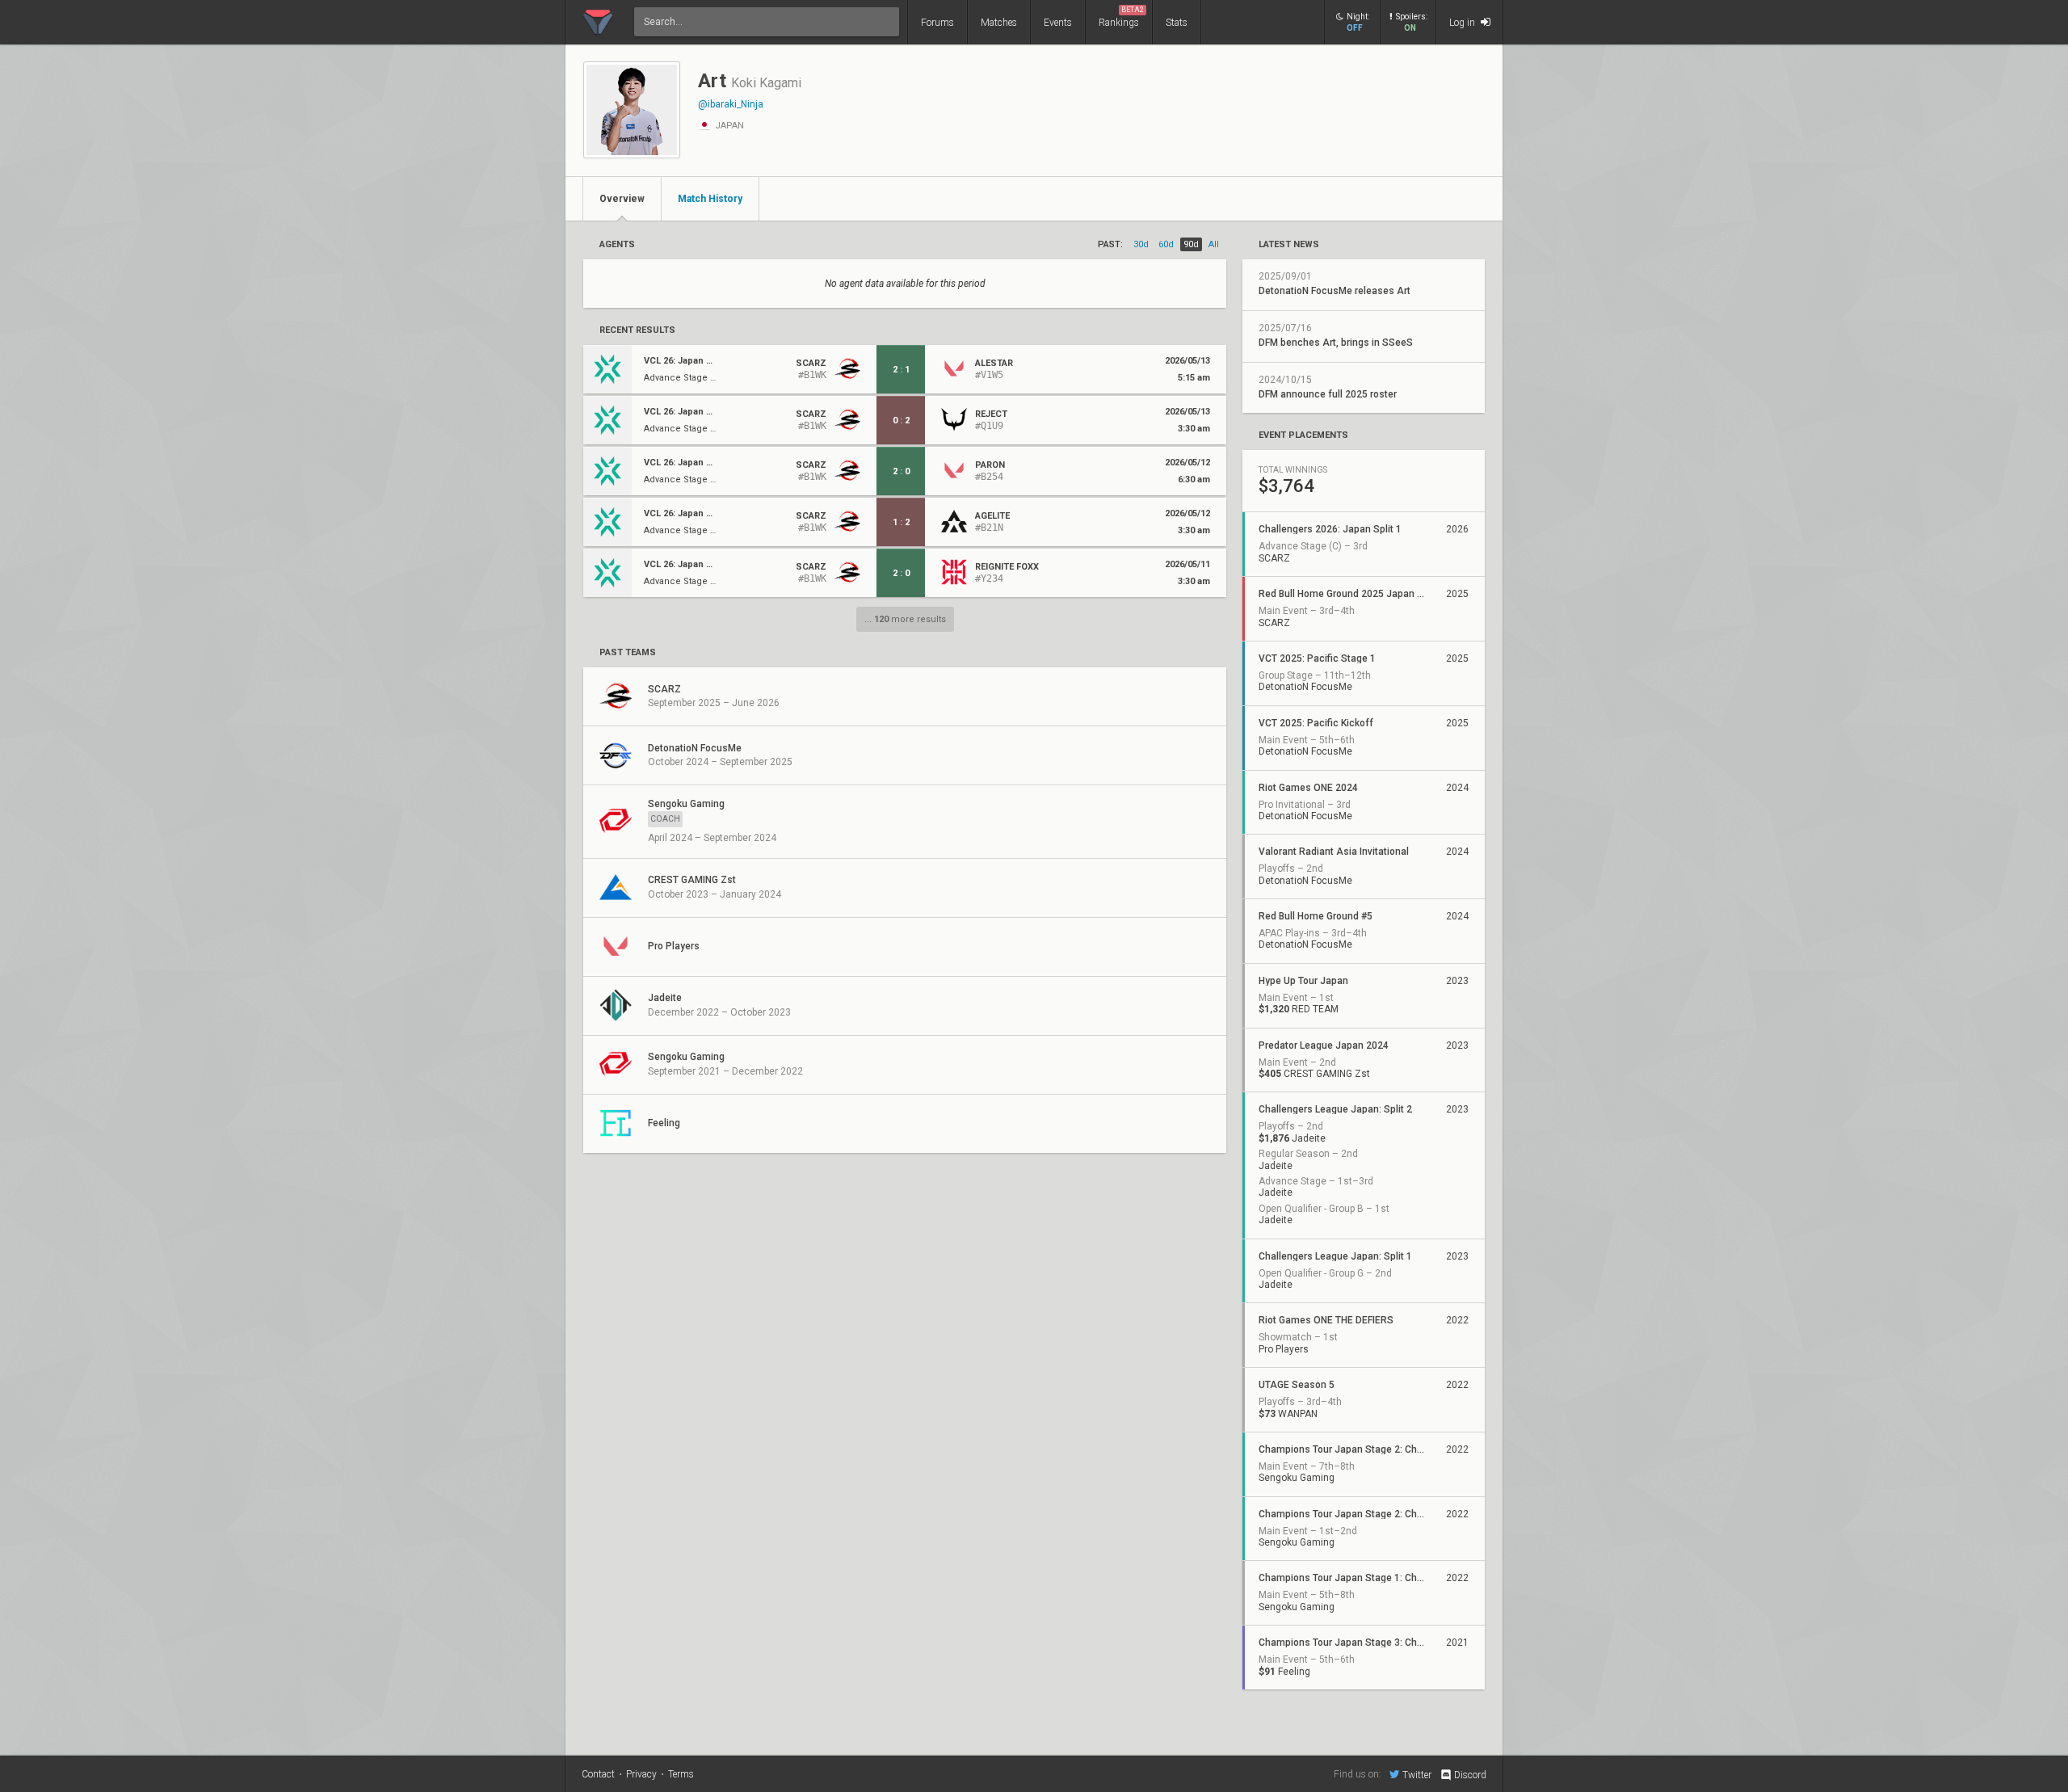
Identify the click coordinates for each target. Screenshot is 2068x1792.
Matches (999, 23)
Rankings (1121, 17)
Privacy (641, 1774)
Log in (1463, 23)
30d (1141, 244)
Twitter (1417, 1775)
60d (1166, 244)
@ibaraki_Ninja (731, 104)
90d (1191, 244)
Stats (1177, 23)
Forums (937, 23)
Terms (681, 1774)
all (1214, 244)
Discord (1470, 1775)
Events (1058, 23)
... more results (905, 619)
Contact (598, 1774)
